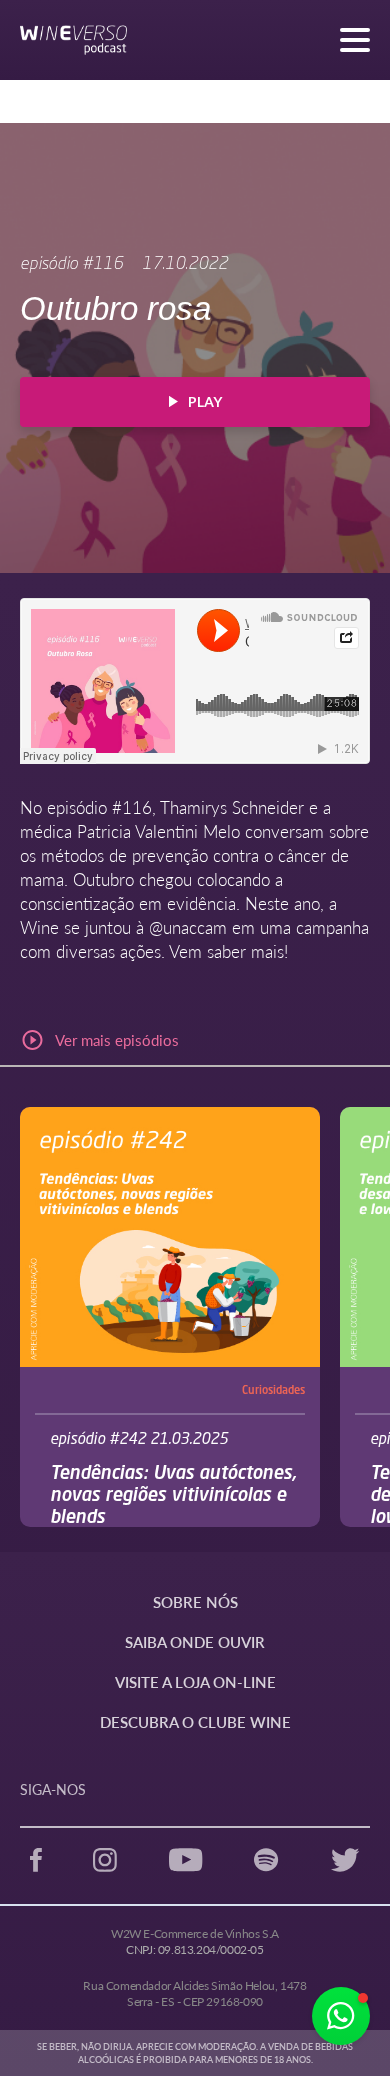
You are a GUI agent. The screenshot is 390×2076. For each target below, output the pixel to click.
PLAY (205, 401)
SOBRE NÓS (195, 1601)
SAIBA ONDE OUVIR (195, 1641)
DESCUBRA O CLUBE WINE (195, 1721)
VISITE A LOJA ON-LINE (195, 1681)
